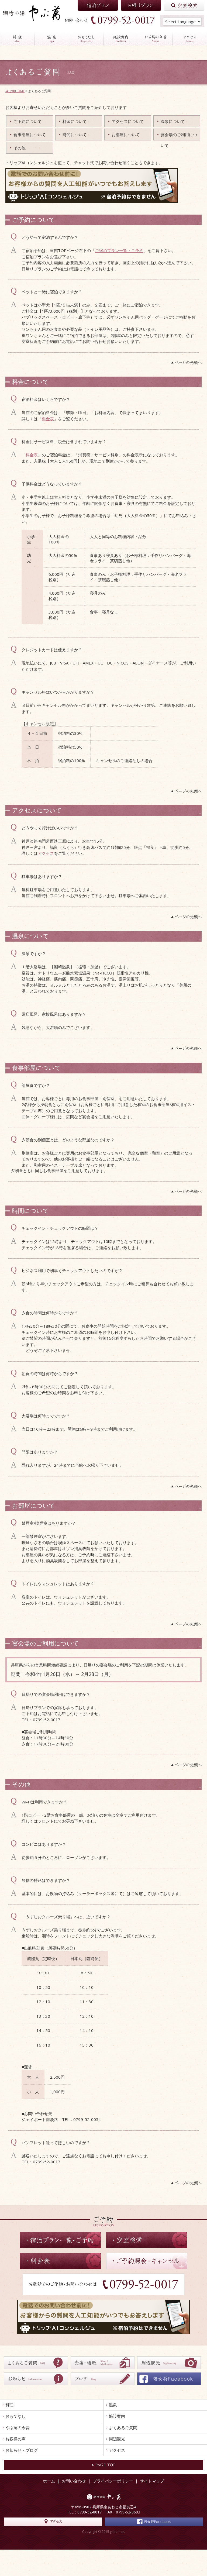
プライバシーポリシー (113, 2481)
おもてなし (15, 2416)
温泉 (113, 2405)
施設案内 (117, 2416)
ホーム (49, 2481)
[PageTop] (103, 363)
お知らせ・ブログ (22, 2450)
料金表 (48, 419)
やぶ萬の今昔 (18, 2427)
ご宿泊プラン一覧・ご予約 (119, 250)
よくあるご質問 (123, 2427)
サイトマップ (152, 2481)
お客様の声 (15, 2439)
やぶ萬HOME (15, 91)
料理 (9, 2405)
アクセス (46, 853)
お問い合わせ (74, 2481)
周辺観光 (117, 2439)
